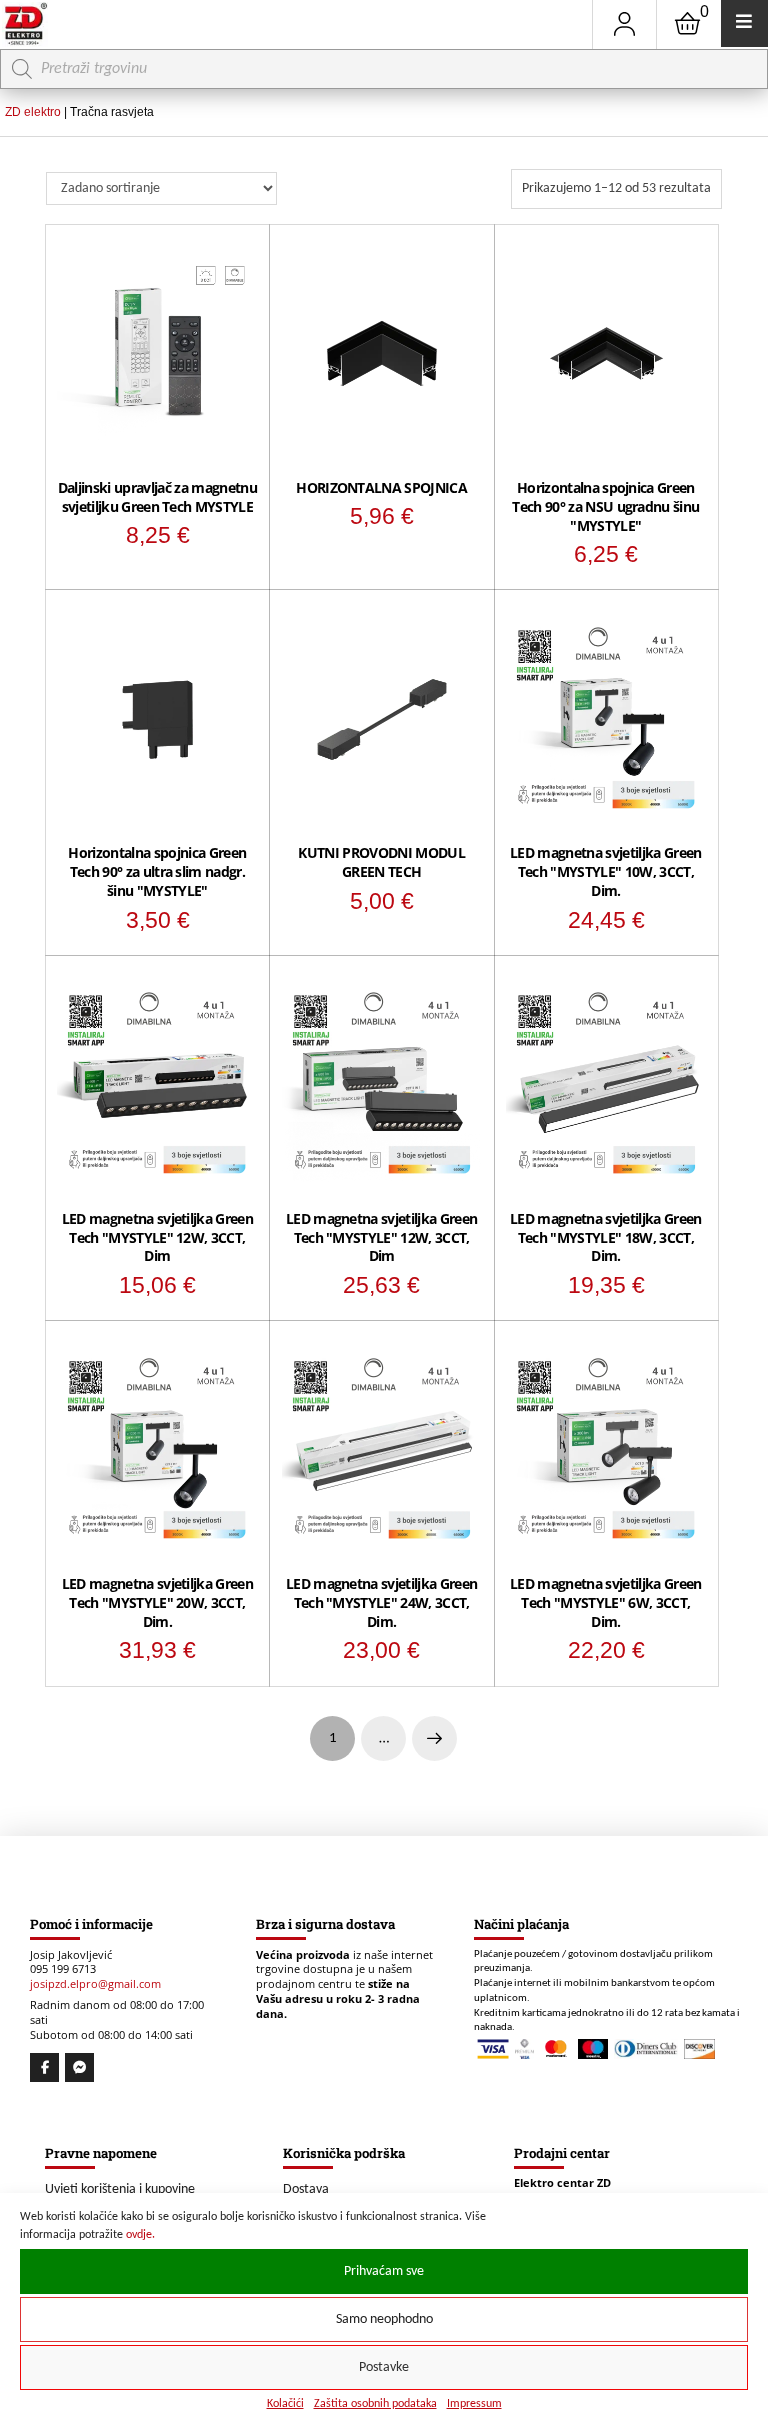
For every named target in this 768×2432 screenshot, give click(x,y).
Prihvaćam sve (384, 2271)
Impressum (474, 2404)
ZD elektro (33, 112)
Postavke (384, 2367)
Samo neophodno (384, 2319)
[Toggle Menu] (744, 23)
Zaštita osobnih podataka (375, 2404)
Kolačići (285, 2404)
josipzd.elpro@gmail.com (95, 1984)
